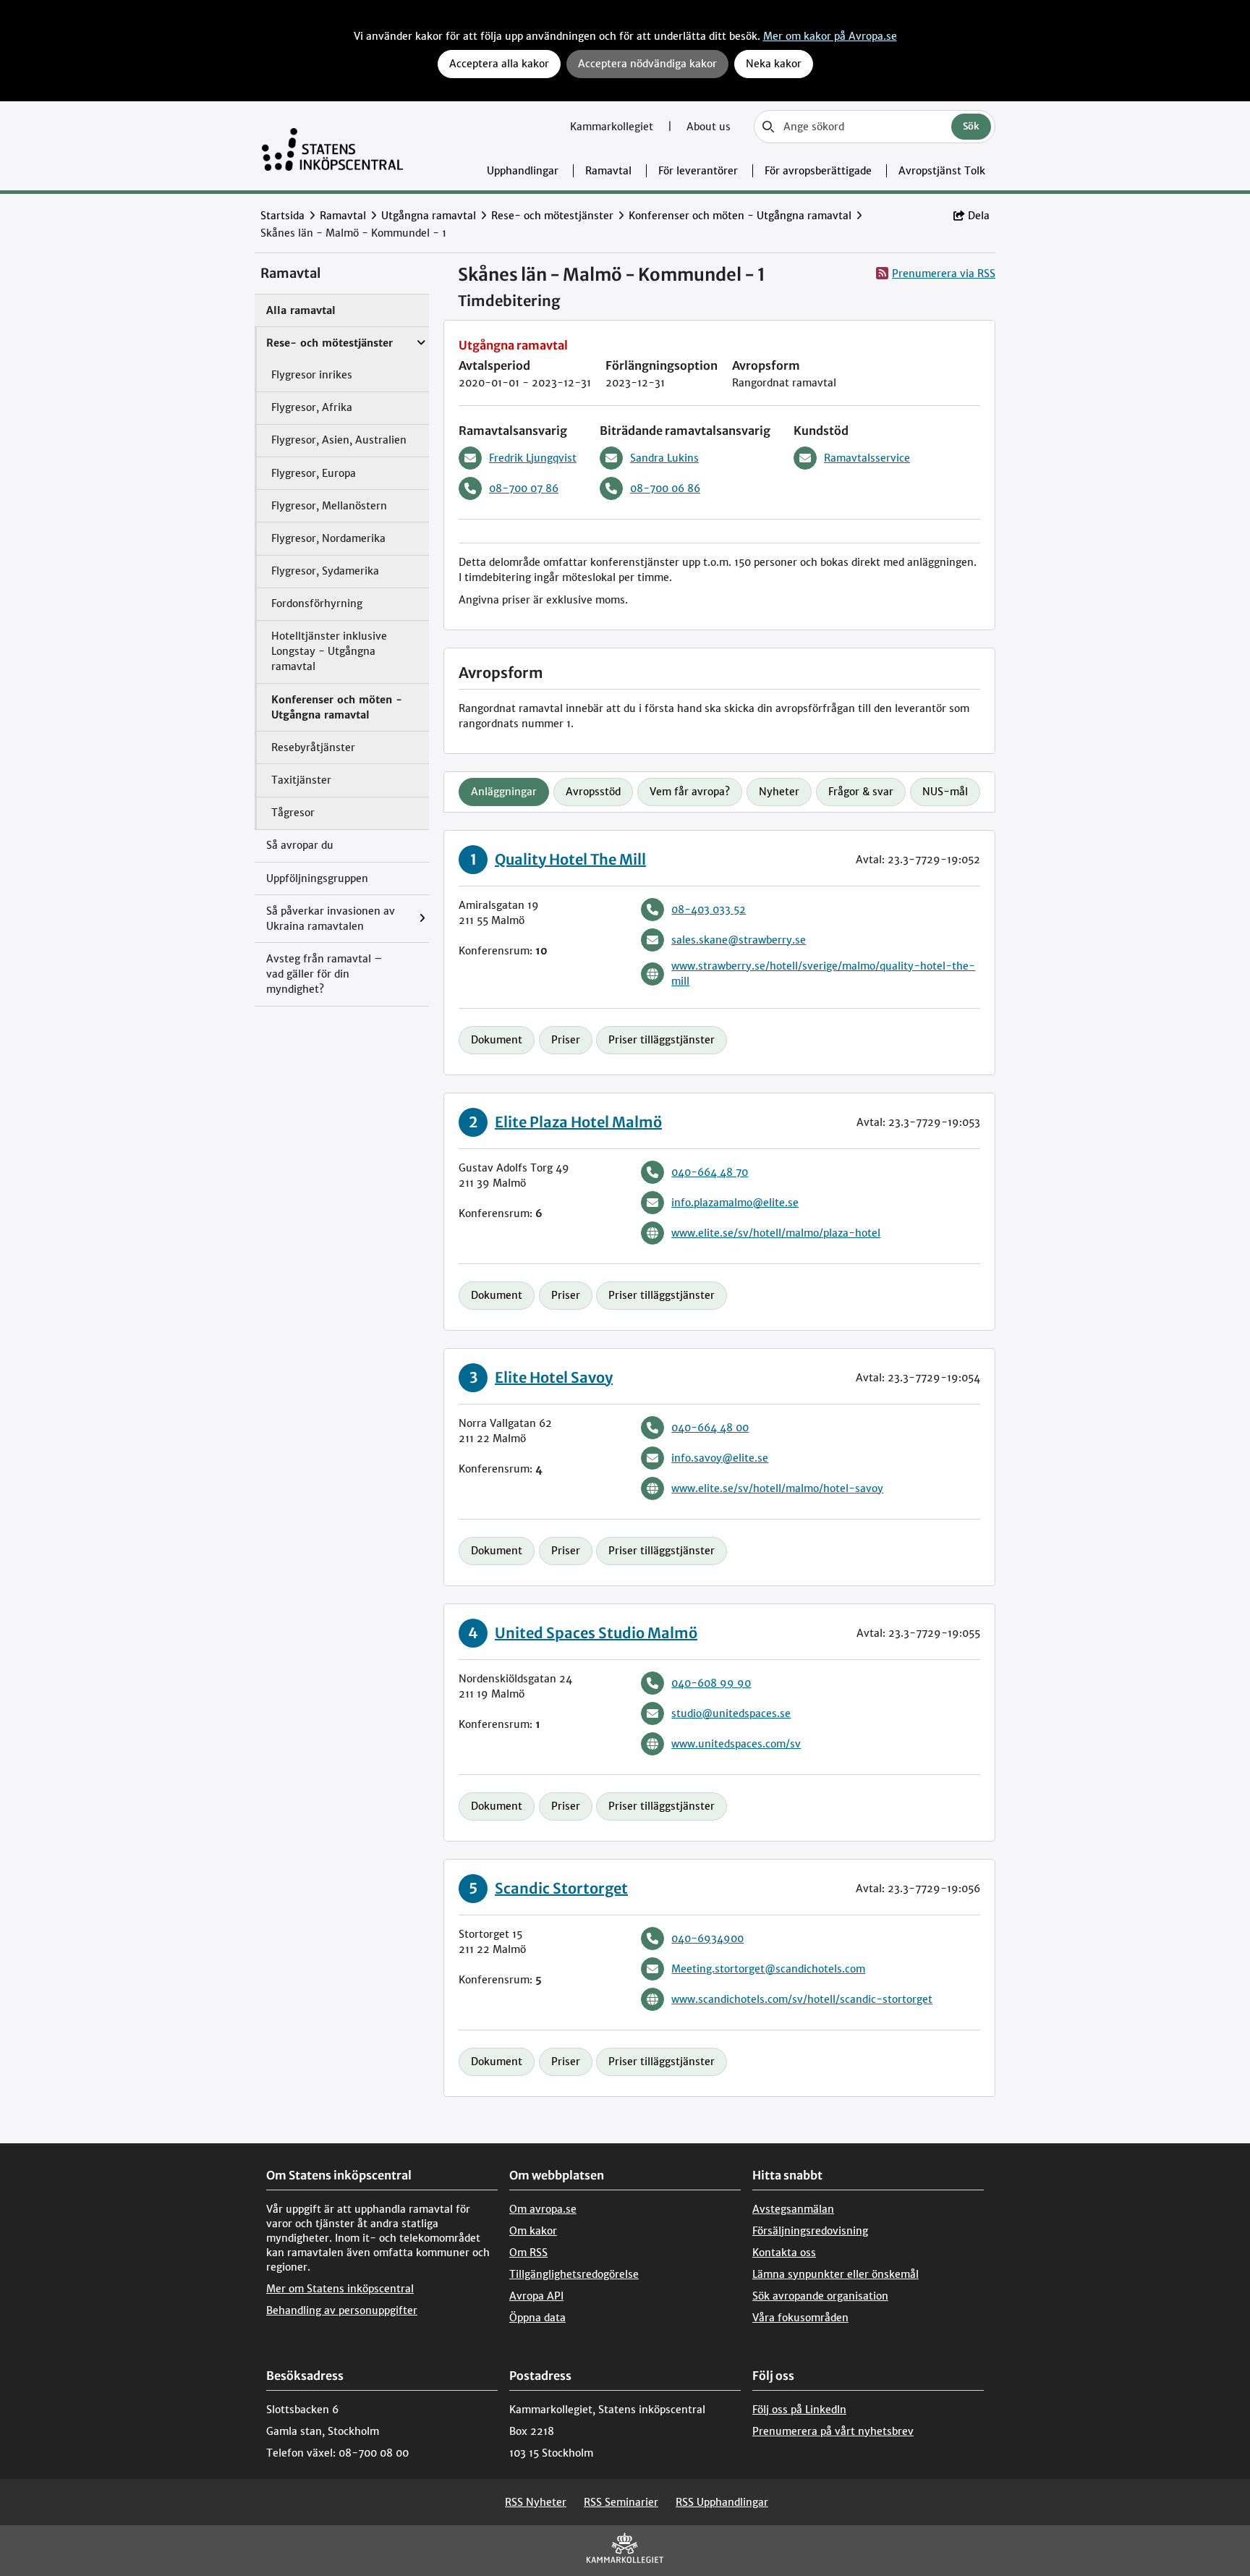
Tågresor (293, 813)
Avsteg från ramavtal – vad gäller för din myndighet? (324, 974)
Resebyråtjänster (313, 747)
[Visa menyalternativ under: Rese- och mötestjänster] (425, 336)
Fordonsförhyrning (317, 603)
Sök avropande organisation (820, 2296)
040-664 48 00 (710, 1428)
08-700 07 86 (524, 488)
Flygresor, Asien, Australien (339, 440)
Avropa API (536, 2296)
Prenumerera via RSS (944, 274)
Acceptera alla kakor (499, 64)
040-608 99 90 (711, 1683)
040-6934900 (707, 1939)
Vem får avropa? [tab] (690, 792)
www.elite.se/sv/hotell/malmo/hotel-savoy (777, 1488)
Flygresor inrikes (312, 375)
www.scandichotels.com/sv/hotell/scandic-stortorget (802, 1999)
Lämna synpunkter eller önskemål (836, 2274)
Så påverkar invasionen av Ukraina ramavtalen (331, 919)
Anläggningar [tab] (504, 792)
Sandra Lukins (664, 458)
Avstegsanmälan (793, 2209)
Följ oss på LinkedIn (799, 2410)
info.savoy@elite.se (720, 1458)
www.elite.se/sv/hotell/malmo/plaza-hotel (776, 1233)
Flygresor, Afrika (312, 407)
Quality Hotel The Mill (570, 859)
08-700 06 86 (665, 488)
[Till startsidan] (332, 146)
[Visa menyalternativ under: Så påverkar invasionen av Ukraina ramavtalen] (426, 919)
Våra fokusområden (800, 2318)
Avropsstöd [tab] (593, 792)
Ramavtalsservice (867, 458)
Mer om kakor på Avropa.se (830, 36)
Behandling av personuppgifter (342, 2310)
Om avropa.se (543, 2209)
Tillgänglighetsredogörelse (574, 2274)
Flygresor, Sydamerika (325, 571)
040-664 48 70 (710, 1172)
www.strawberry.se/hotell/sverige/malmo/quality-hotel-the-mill (823, 974)
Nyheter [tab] (779, 792)
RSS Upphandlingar (722, 2502)
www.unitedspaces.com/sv (736, 1744)
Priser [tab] (566, 1040)
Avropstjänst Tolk (942, 171)
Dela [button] (979, 216)
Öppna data (537, 2318)
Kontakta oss (784, 2253)
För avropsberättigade (818, 171)
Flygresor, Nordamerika (328, 538)
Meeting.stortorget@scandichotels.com (768, 1969)
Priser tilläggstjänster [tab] (662, 1040)
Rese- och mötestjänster (552, 216)
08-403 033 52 (709, 910)
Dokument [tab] (497, 1040)
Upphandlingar (523, 171)
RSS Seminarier (621, 2502)
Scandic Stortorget (561, 1888)
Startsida (282, 216)
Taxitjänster (301, 780)
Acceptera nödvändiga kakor (647, 64)
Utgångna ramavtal (429, 216)
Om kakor (533, 2231)
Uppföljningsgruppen (317, 878)
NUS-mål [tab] (945, 792)
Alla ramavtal (301, 310)
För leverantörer (698, 171)
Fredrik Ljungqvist (533, 458)
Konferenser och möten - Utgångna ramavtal (740, 216)
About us (709, 127)
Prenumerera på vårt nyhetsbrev (833, 2431)
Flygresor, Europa (314, 473)
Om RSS (528, 2253)
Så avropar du (300, 845)
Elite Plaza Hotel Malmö (578, 1122)
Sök (971, 126)
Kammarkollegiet (613, 127)
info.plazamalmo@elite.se (735, 1203)
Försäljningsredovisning (810, 2231)
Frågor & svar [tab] (861, 792)
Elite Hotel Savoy (554, 1377)
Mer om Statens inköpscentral (340, 2289)
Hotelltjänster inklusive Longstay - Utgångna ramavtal (329, 651)
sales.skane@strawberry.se (739, 940)
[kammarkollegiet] (625, 2551)
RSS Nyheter (536, 2502)
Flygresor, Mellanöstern (329, 506)
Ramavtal (608, 171)
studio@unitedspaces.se (731, 1713)
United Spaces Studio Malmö (596, 1633)
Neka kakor (774, 64)
